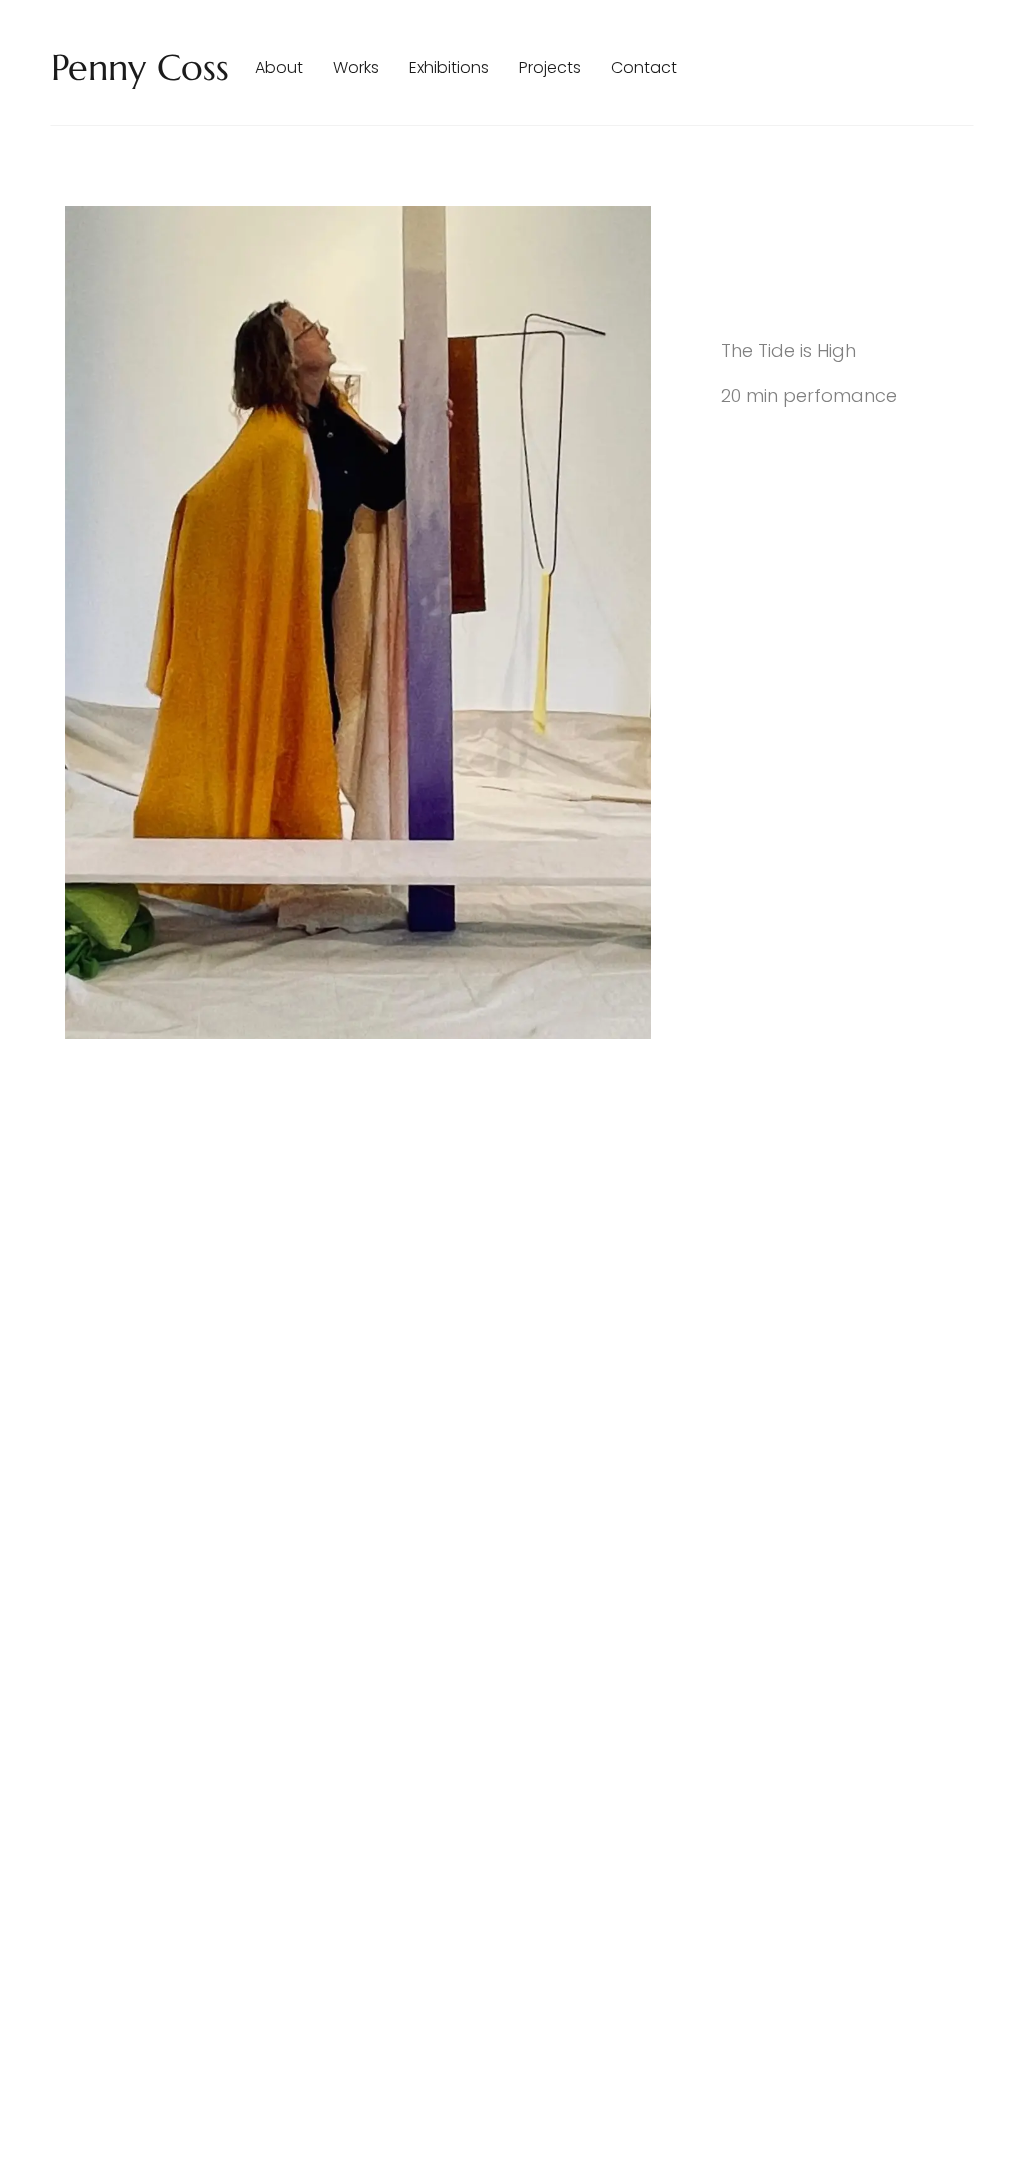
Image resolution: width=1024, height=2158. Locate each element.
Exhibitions (449, 67)
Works (356, 67)
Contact (644, 67)
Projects (550, 67)
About (279, 67)
